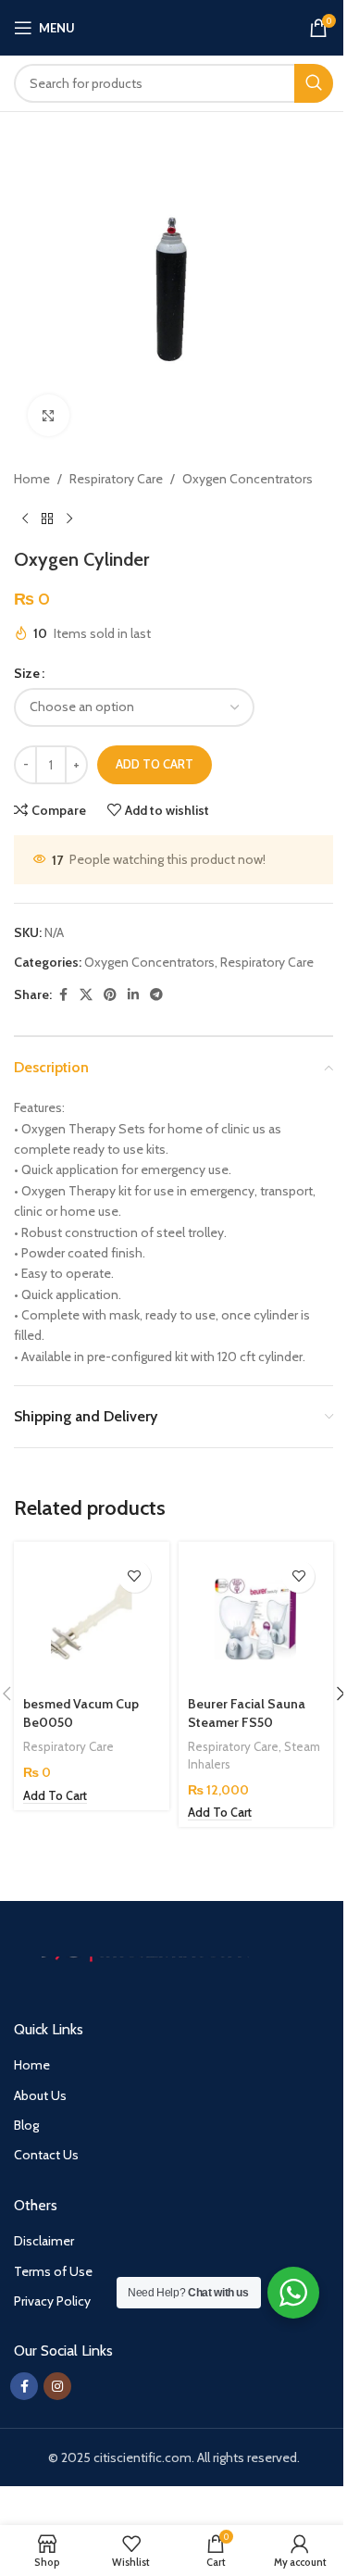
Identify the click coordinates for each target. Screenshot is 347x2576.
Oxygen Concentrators (248, 479)
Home (32, 479)
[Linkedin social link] (133, 995)
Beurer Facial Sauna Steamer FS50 (247, 1713)
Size (27, 673)
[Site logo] (176, 26)
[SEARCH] (314, 83)
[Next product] (69, 519)
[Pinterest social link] (110, 995)
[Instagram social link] (57, 2386)
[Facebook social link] (63, 995)
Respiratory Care (116, 479)
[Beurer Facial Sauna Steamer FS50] (256, 1619)
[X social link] (86, 995)
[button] (55, 1796)
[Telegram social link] (156, 995)
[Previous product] (25, 519)
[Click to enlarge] (49, 415)
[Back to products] (47, 519)
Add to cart (155, 764)
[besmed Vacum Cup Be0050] (92, 1619)
